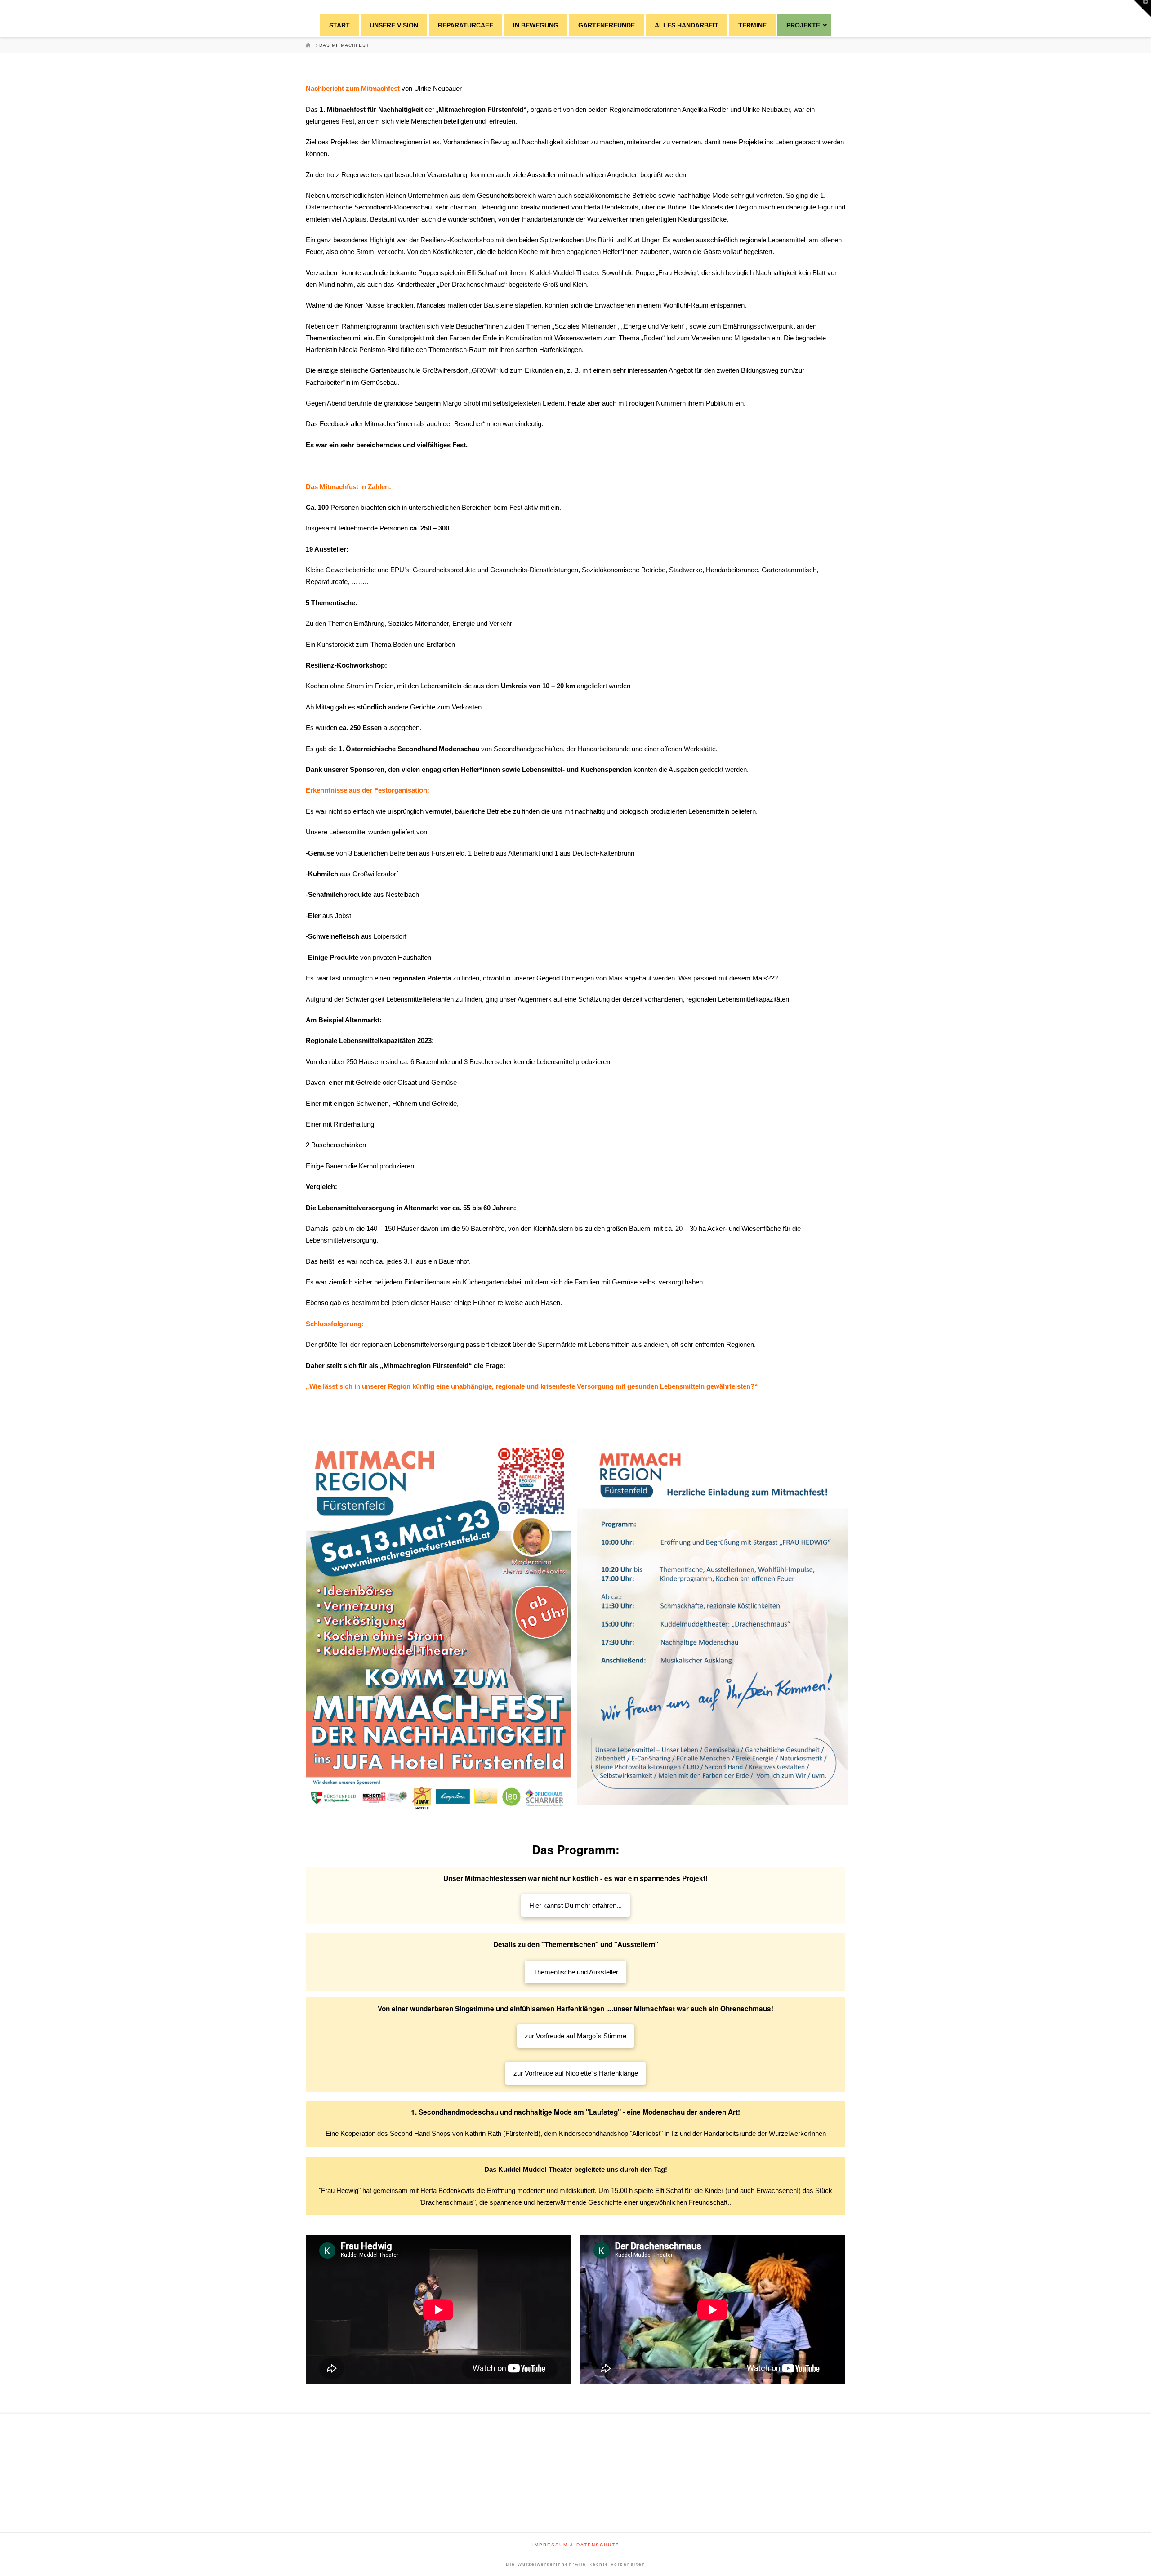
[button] (1142, 9)
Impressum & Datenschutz (576, 2545)
